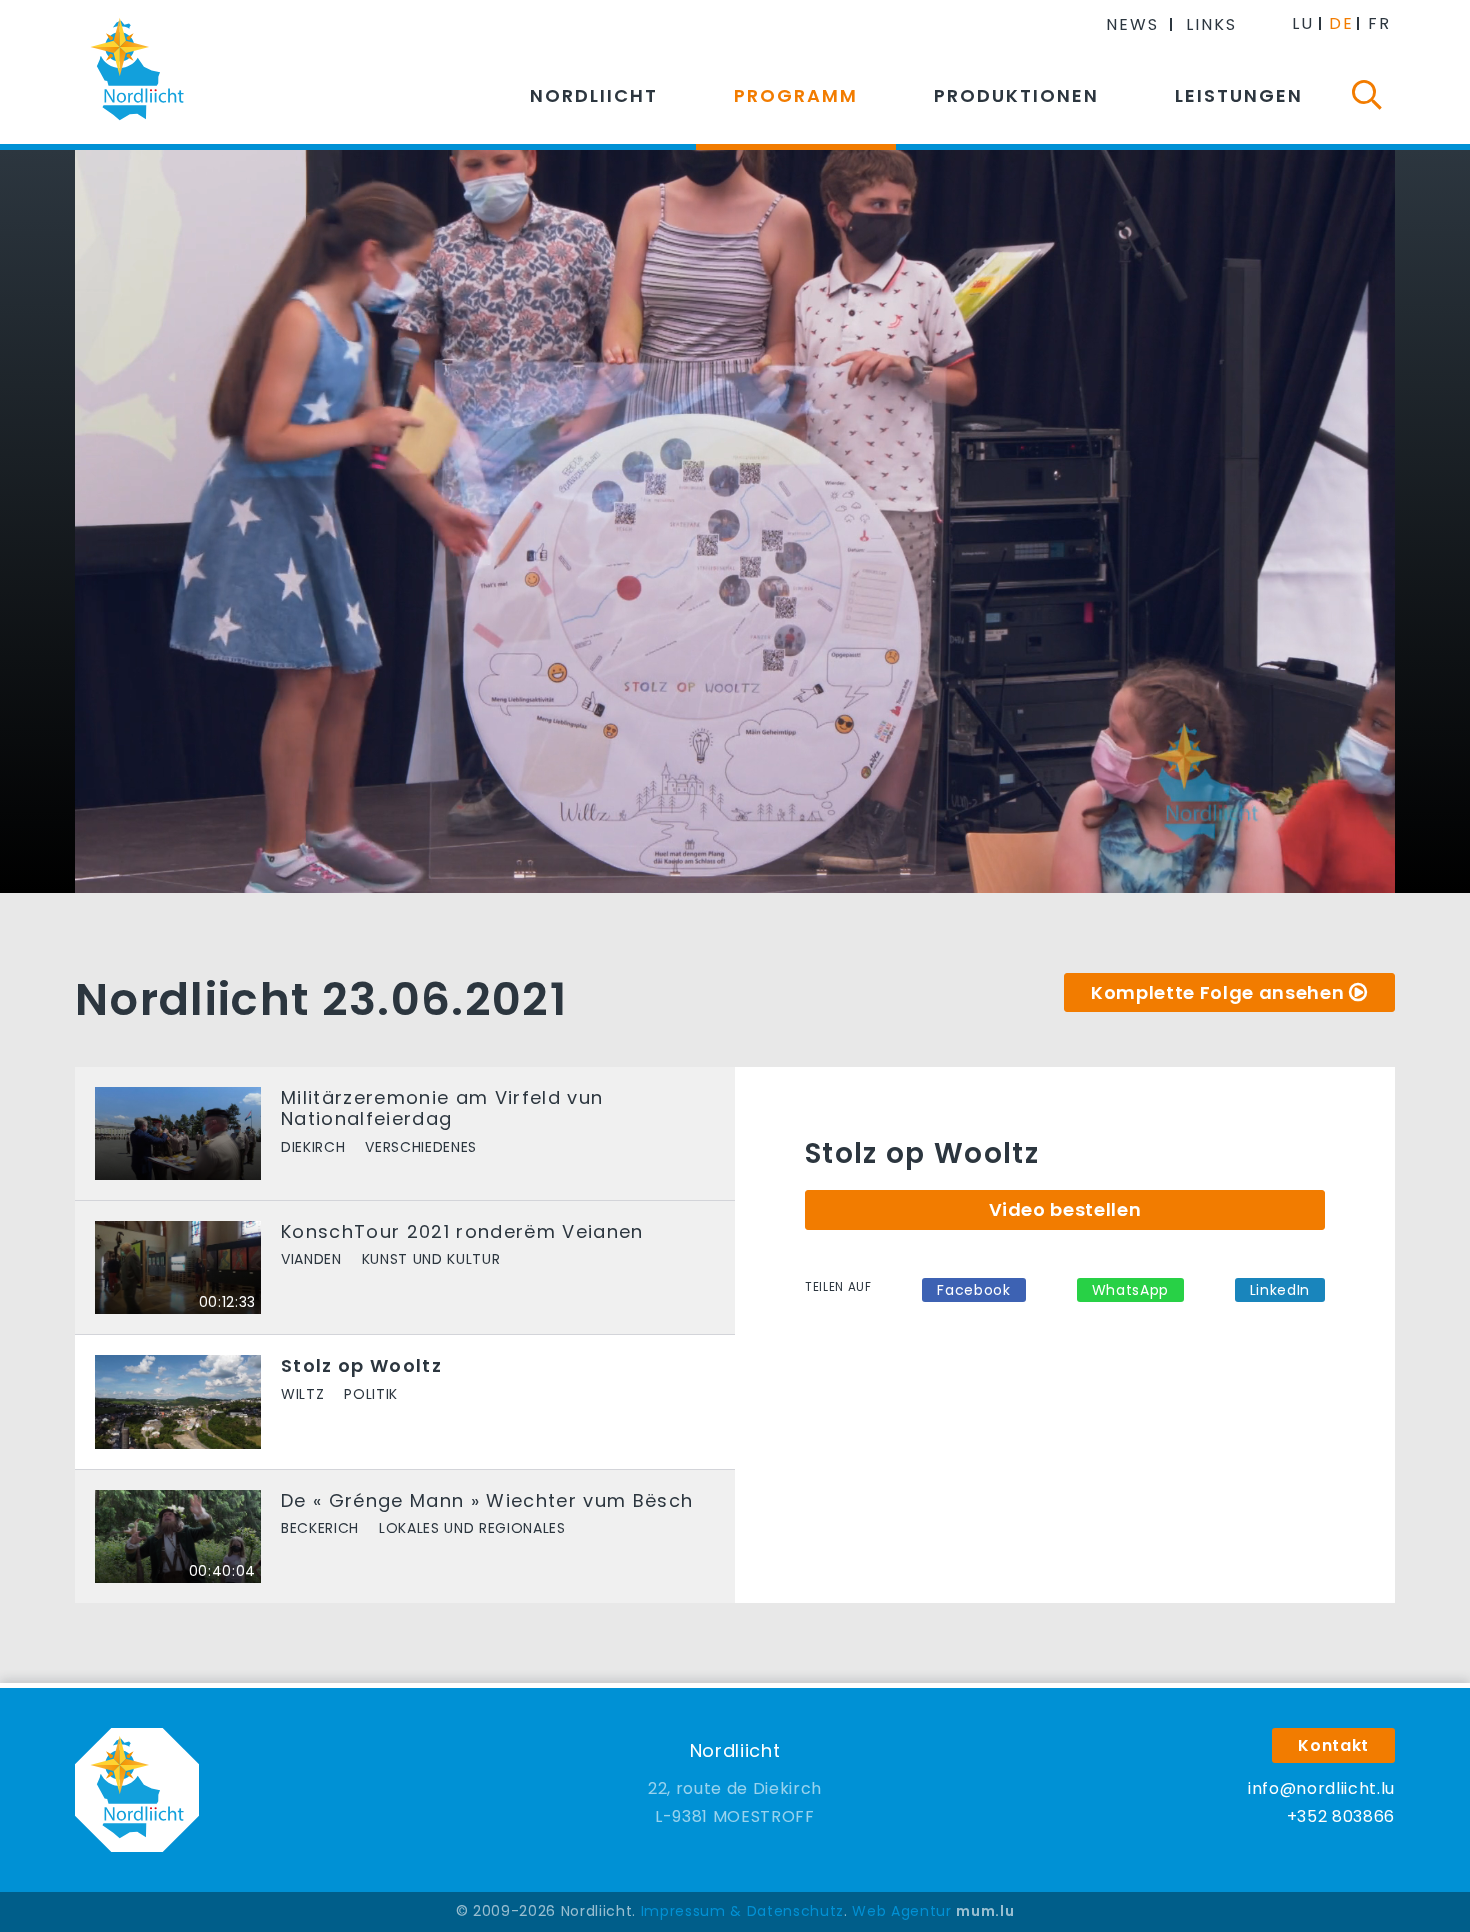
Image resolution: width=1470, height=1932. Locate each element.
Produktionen (1016, 95)
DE (1341, 23)
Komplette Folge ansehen (1217, 992)
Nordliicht (594, 95)
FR (1379, 23)
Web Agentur (901, 1911)
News (1132, 24)
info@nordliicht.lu (1321, 1788)
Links (1211, 24)
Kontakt (1333, 1745)
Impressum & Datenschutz (742, 1911)
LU (1303, 23)
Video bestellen (1065, 1209)
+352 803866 (1341, 1816)
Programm (796, 95)
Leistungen (1239, 95)
